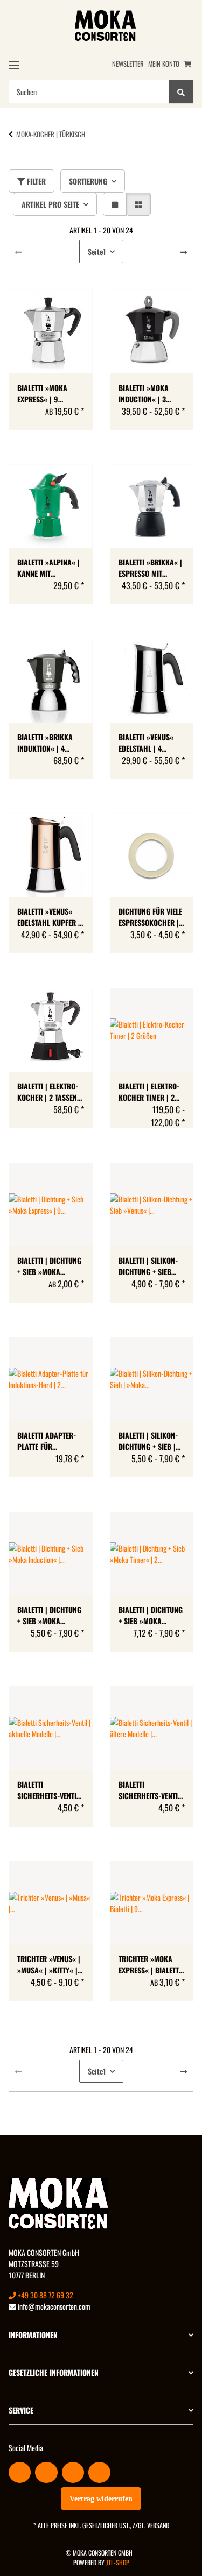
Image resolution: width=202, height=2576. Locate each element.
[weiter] (184, 252)
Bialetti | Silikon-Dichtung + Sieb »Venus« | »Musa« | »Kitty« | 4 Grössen (151, 1266)
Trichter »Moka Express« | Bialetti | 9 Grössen (150, 1964)
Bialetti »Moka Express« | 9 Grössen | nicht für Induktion (44, 393)
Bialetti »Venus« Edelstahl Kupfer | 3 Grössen (49, 917)
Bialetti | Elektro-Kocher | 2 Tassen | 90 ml (49, 1092)
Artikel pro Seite (50, 204)
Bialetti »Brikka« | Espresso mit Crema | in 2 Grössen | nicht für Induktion (150, 568)
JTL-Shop (118, 2562)
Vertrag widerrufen (101, 2499)
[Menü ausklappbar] (14, 65)
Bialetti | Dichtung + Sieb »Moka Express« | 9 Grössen (49, 1266)
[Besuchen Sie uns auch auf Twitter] (46, 2472)
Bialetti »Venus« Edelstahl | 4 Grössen (146, 742)
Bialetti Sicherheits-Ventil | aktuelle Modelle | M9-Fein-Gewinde (48, 1790)
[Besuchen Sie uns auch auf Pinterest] (73, 2472)
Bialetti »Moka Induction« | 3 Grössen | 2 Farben (151, 393)
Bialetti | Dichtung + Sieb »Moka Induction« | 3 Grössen (49, 1615)
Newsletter (128, 64)
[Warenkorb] (187, 64)
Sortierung (88, 181)
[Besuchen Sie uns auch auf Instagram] (99, 2472)
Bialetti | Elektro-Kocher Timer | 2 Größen (149, 1092)
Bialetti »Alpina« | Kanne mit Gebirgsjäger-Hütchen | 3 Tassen (49, 568)
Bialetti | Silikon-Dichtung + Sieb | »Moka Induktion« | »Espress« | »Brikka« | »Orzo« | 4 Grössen (151, 1441)
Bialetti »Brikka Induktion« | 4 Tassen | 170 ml (45, 742)
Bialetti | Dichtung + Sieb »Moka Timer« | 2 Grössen (151, 1615)
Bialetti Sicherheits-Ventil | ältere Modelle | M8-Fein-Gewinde (150, 1790)
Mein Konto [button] (164, 64)
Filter (35, 181)
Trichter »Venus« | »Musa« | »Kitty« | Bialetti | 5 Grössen (50, 1964)
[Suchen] (181, 92)
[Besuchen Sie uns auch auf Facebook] (20, 2472)
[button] (115, 204)
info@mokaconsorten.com (53, 2306)
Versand (158, 2525)
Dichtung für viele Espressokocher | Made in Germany (150, 917)
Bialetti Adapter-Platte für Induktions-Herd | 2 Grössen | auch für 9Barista (48, 1441)
